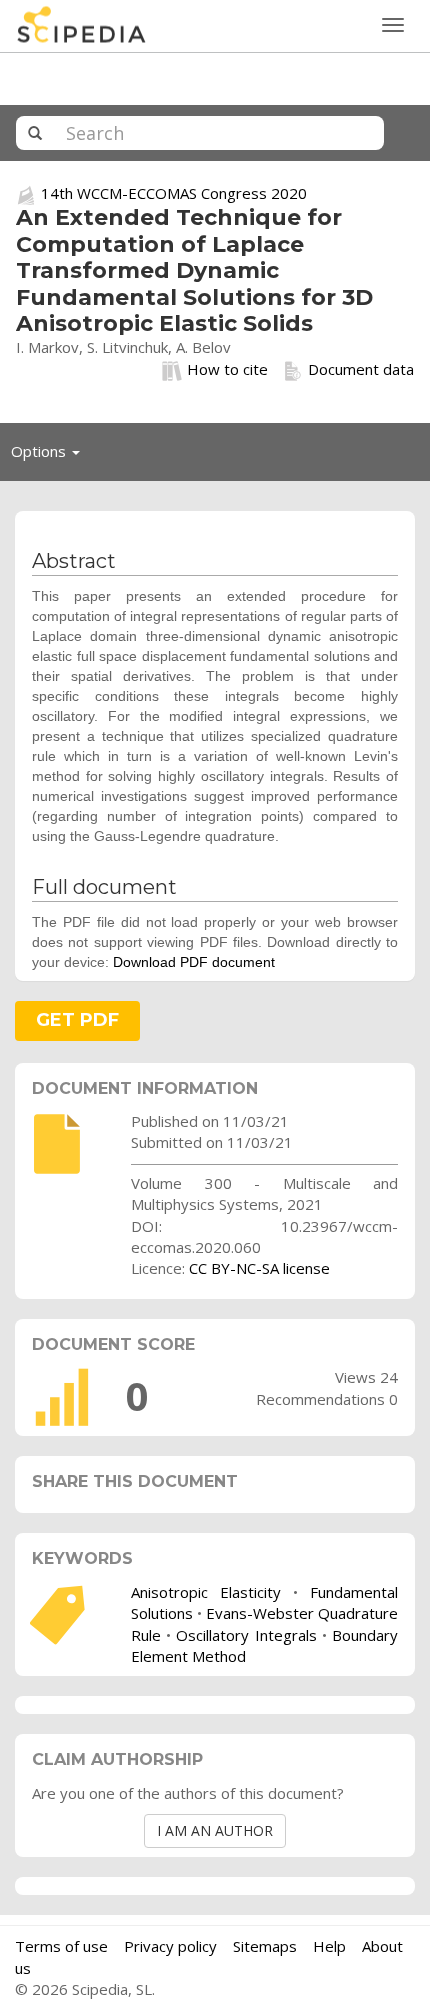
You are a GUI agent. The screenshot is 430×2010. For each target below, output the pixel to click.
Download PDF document (194, 962)
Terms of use (61, 1946)
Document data (361, 369)
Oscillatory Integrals (246, 1635)
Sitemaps (265, 1946)
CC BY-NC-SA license (259, 1268)
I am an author (215, 1830)
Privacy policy (170, 1946)
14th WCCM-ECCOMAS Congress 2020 (174, 193)
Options (51, 456)
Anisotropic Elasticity (206, 1592)
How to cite (227, 369)
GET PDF (77, 1020)
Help (329, 1946)
